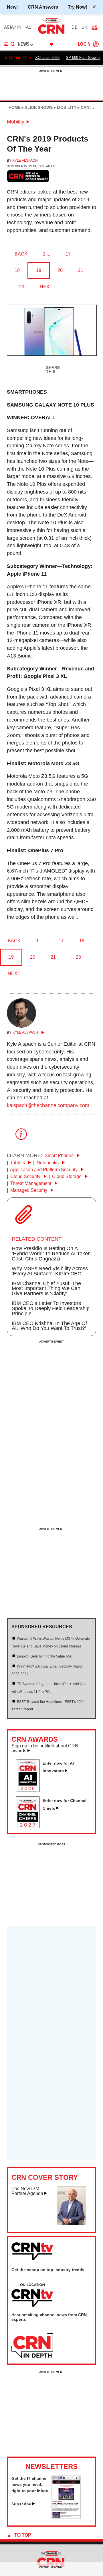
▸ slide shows (37, 107)
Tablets (18, 1163)
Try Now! (77, 7)
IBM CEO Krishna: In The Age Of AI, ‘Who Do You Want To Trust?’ (49, 1326)
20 (60, 270)
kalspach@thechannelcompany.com (48, 1105)
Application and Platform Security (44, 1170)
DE (74, 27)
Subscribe (21, 2504)
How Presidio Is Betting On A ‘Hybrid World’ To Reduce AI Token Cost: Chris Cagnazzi (51, 1254)
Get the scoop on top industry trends (48, 2270)
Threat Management (31, 1183)
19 (39, 270)
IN (19, 27)
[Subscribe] (66, 2517)
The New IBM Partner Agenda (27, 2191)
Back (21, 254)
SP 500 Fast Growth (83, 58)
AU (29, 27)
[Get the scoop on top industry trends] (32, 2295)
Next (46, 287)
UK (84, 27)
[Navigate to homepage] (51, 34)
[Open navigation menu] (9, 44)
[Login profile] (96, 44)
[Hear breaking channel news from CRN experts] (32, 2346)
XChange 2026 (47, 58)
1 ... (46, 254)
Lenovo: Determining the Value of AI (45, 1656)
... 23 (19, 287)
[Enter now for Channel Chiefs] (30, 1827)
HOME (15, 107)
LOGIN (84, 44)
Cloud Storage (67, 1176)
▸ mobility (65, 107)
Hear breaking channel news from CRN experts (49, 2317)
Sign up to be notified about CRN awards (45, 1748)
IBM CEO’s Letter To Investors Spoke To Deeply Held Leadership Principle (51, 1308)
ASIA (9, 27)
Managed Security (29, 1190)
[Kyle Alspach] (21, 1026)
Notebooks (48, 1163)
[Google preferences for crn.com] (28, 176)
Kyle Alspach (25, 160)
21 (81, 270)
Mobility (16, 122)
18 (17, 270)
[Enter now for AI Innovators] (30, 1790)
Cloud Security (26, 1176)
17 (68, 254)
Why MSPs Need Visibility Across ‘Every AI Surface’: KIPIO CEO (50, 1271)
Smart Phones (60, 1155)
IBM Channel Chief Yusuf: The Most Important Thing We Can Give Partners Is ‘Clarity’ (46, 1289)
